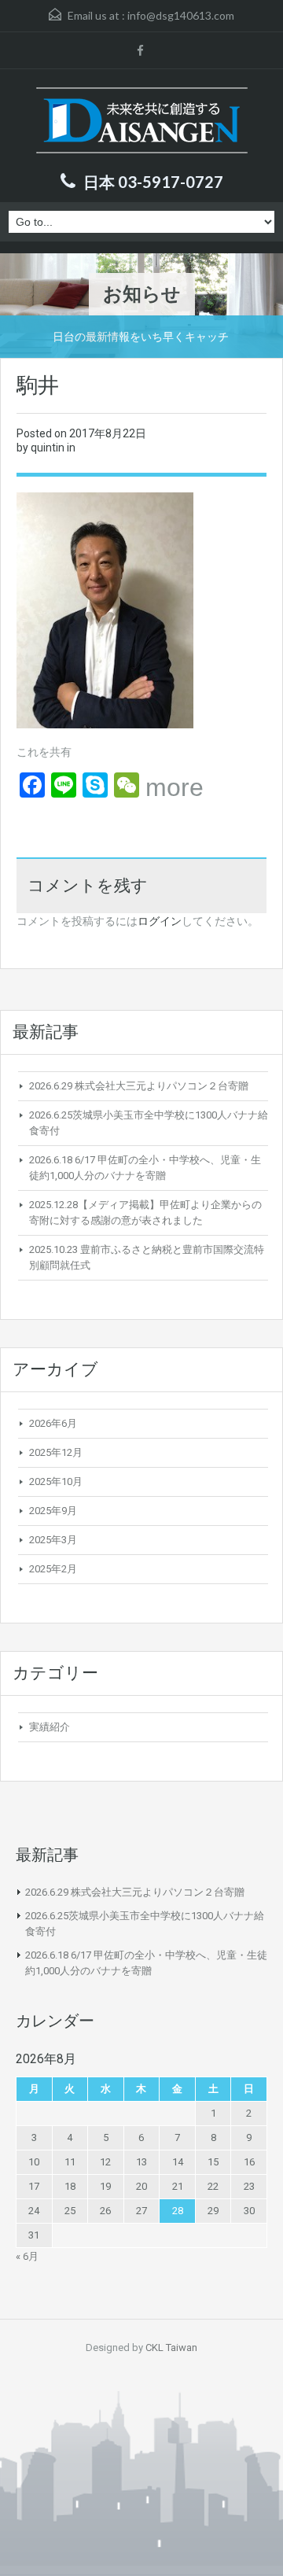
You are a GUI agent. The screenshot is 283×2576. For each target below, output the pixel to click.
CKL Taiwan (171, 2348)
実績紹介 (50, 1727)
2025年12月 (56, 1452)
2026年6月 (53, 1423)
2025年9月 (53, 1511)
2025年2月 (53, 1569)
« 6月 (27, 2256)
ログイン (160, 921)
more (175, 787)
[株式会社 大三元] (142, 122)
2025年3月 (53, 1540)
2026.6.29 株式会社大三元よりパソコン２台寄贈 (139, 1086)
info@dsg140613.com (181, 15)
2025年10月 (56, 1481)
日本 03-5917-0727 (153, 182)
